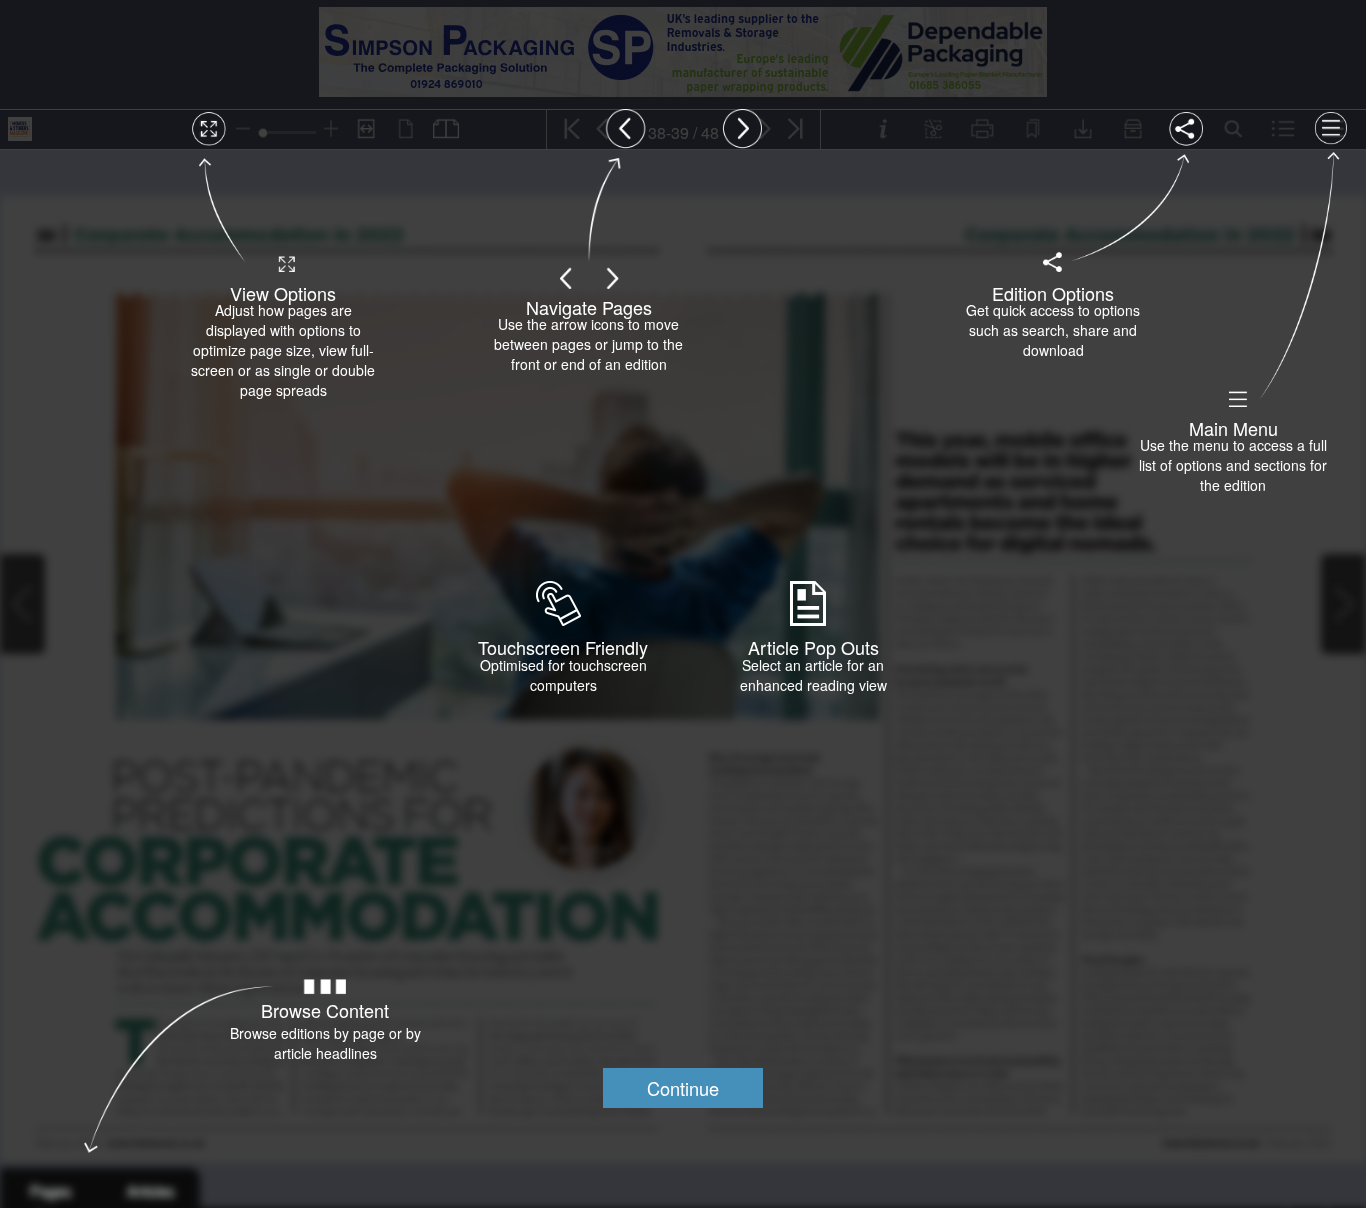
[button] (683, 1088)
